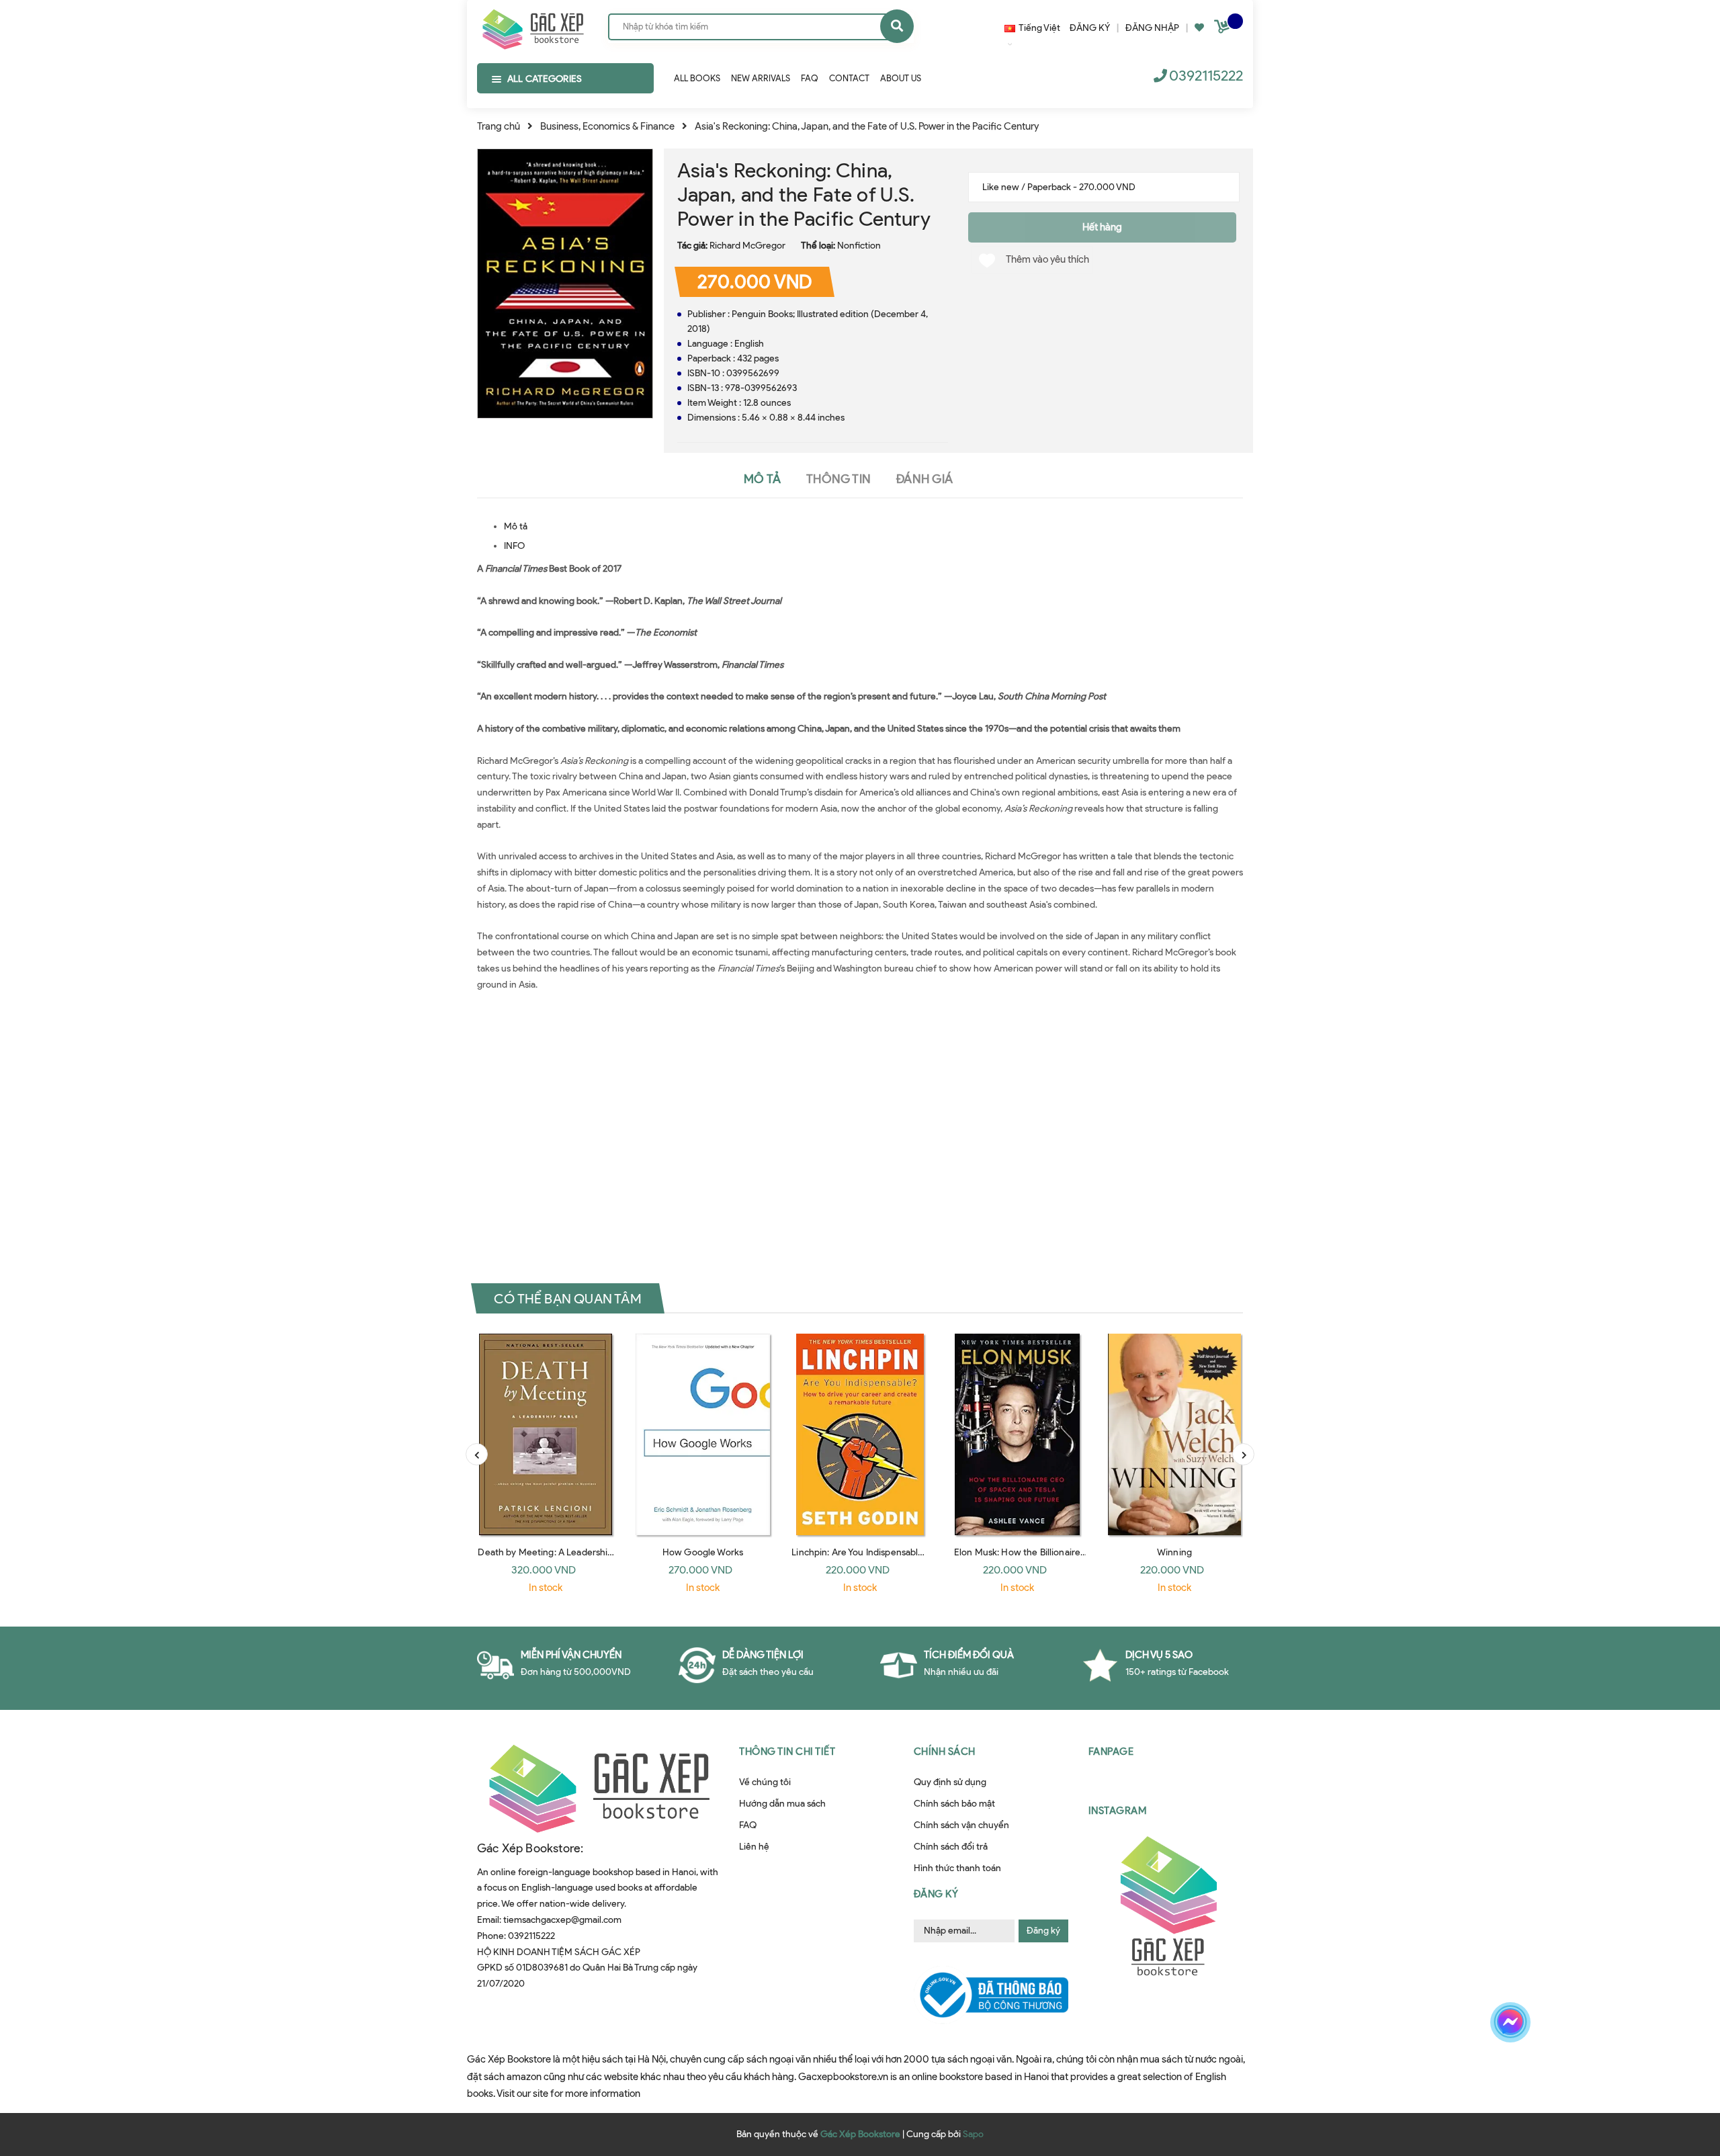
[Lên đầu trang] (1443, 2069)
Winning (1174, 1552)
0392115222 (1206, 76)
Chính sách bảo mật (954, 1804)
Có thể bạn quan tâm (568, 1299)
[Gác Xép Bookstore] (532, 26)
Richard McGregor (747, 246)
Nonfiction (859, 246)
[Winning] (1174, 1434)
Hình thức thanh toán (957, 1868)
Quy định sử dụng (950, 1782)
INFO (514, 546)
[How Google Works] (703, 1434)
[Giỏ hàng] (1223, 29)
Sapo (973, 2134)
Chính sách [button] (945, 1752)
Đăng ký (1043, 1931)
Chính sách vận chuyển (961, 1825)
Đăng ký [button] (936, 1894)
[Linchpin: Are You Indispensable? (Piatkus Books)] (860, 1434)
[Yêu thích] (1199, 28)
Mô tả (516, 526)
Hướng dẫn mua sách (782, 1804)
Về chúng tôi (765, 1782)
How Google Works (703, 1552)
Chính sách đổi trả (951, 1847)
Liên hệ (754, 1847)
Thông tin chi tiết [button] (787, 1752)
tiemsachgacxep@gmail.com (562, 1920)
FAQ (748, 1825)
